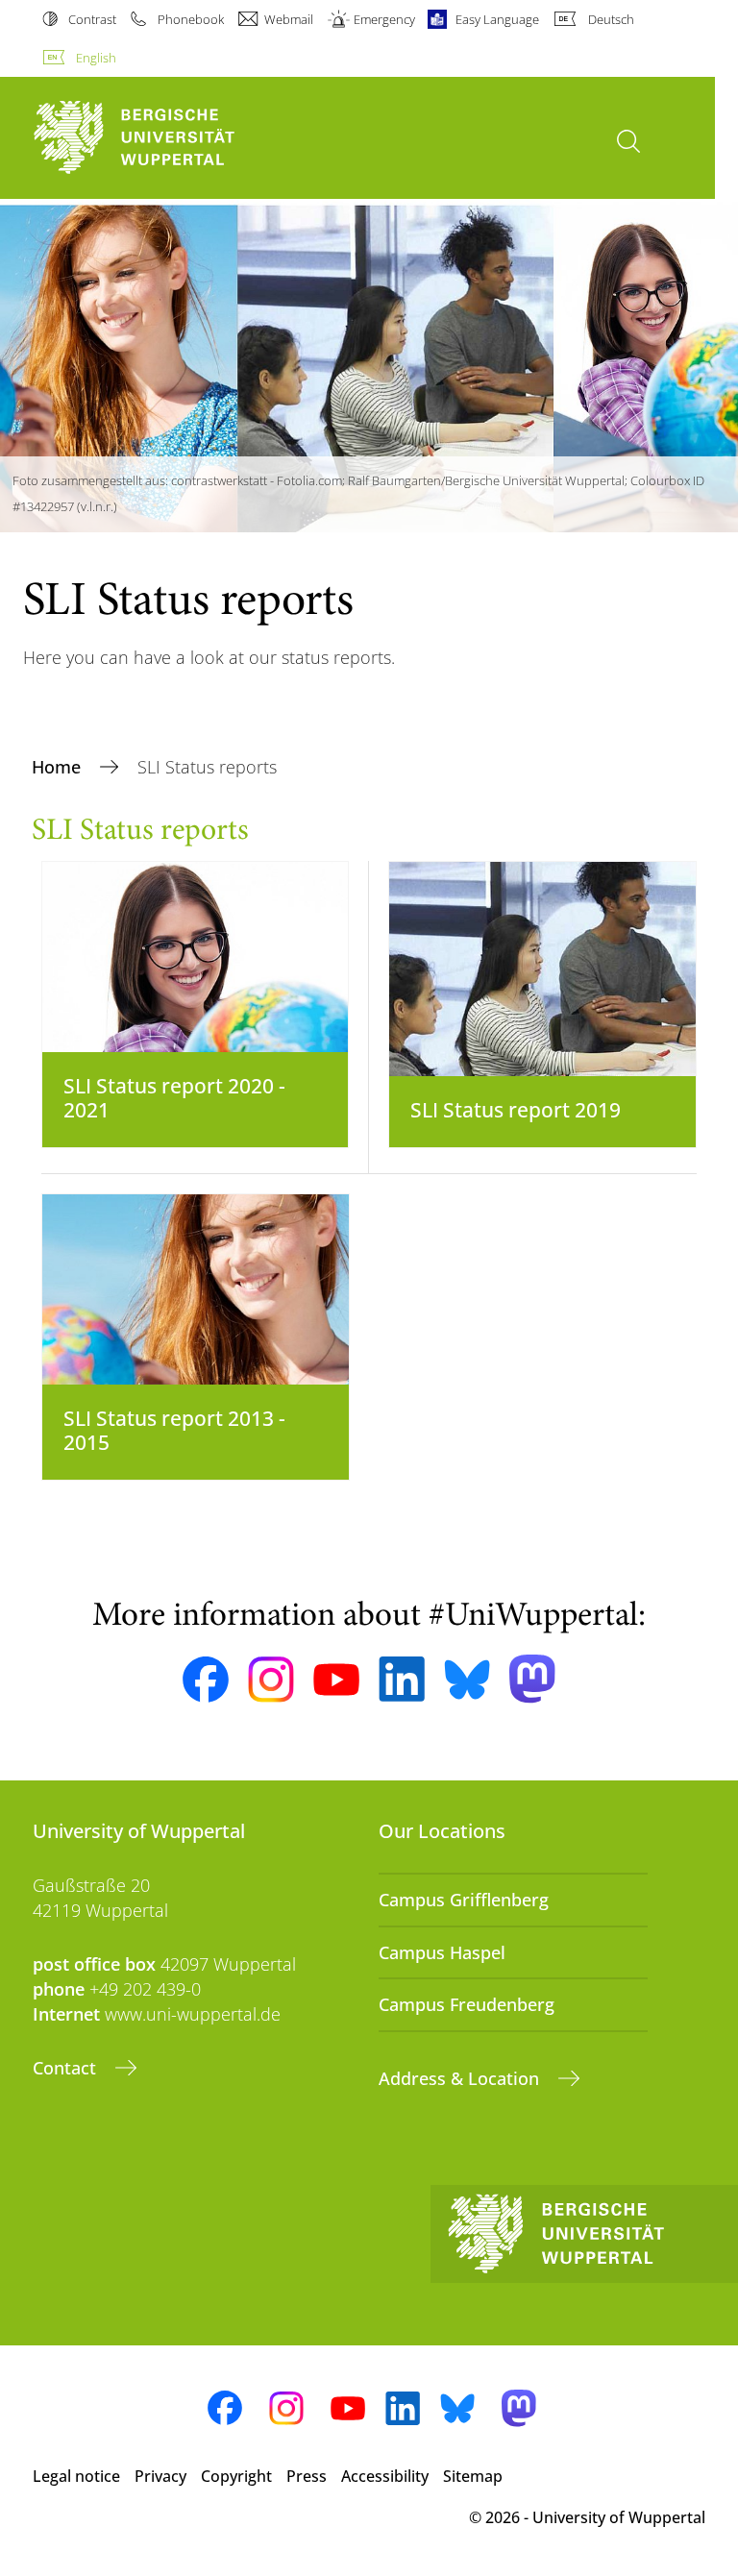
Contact (67, 2068)
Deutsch (611, 19)
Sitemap (473, 2476)
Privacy (160, 2476)
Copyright (236, 2476)
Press (307, 2476)
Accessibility (385, 2476)
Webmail (289, 19)
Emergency (384, 19)
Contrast (92, 19)
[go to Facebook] (206, 1680)
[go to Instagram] (271, 1680)
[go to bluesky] (467, 1680)
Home (59, 767)
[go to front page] (167, 138)
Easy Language (497, 19)
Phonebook (190, 19)
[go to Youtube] (336, 1680)
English (96, 58)
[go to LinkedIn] (402, 1679)
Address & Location (461, 2078)
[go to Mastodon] (532, 1679)
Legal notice (76, 2476)
